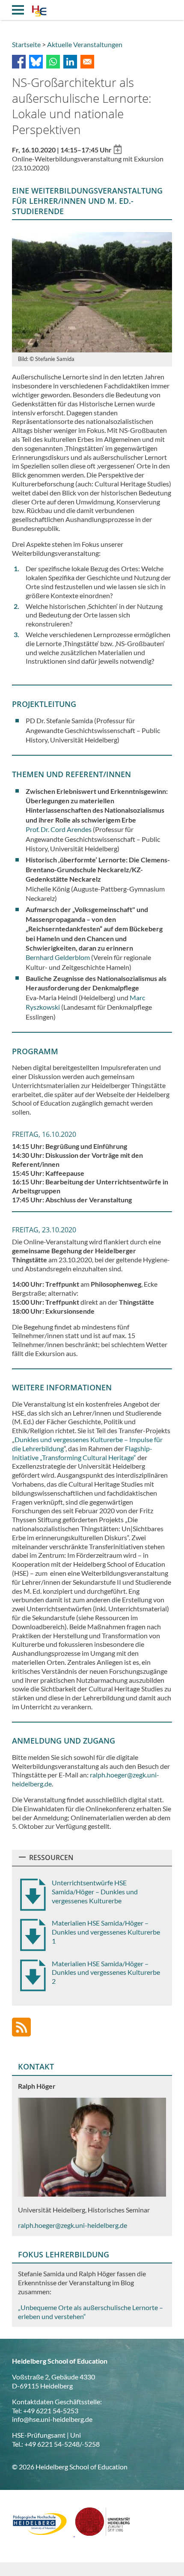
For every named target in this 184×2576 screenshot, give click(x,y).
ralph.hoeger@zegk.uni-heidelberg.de (73, 2225)
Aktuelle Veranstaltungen (85, 44)
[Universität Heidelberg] (103, 2533)
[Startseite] (39, 12)
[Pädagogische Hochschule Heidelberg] (43, 2533)
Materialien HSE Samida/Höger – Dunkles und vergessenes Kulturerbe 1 (106, 1932)
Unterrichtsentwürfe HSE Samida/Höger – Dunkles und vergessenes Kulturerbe (95, 1892)
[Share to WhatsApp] (53, 62)
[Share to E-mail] (87, 62)
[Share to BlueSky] (36, 62)
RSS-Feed (21, 2027)
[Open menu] (18, 10)
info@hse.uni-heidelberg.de (52, 2419)
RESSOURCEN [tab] (51, 1857)
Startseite (26, 44)
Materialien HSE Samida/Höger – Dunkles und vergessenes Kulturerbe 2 (106, 1972)
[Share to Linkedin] (70, 62)
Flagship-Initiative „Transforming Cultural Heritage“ (82, 1453)
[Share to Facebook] (19, 62)
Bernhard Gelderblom (58, 957)
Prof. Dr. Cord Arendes (59, 829)
